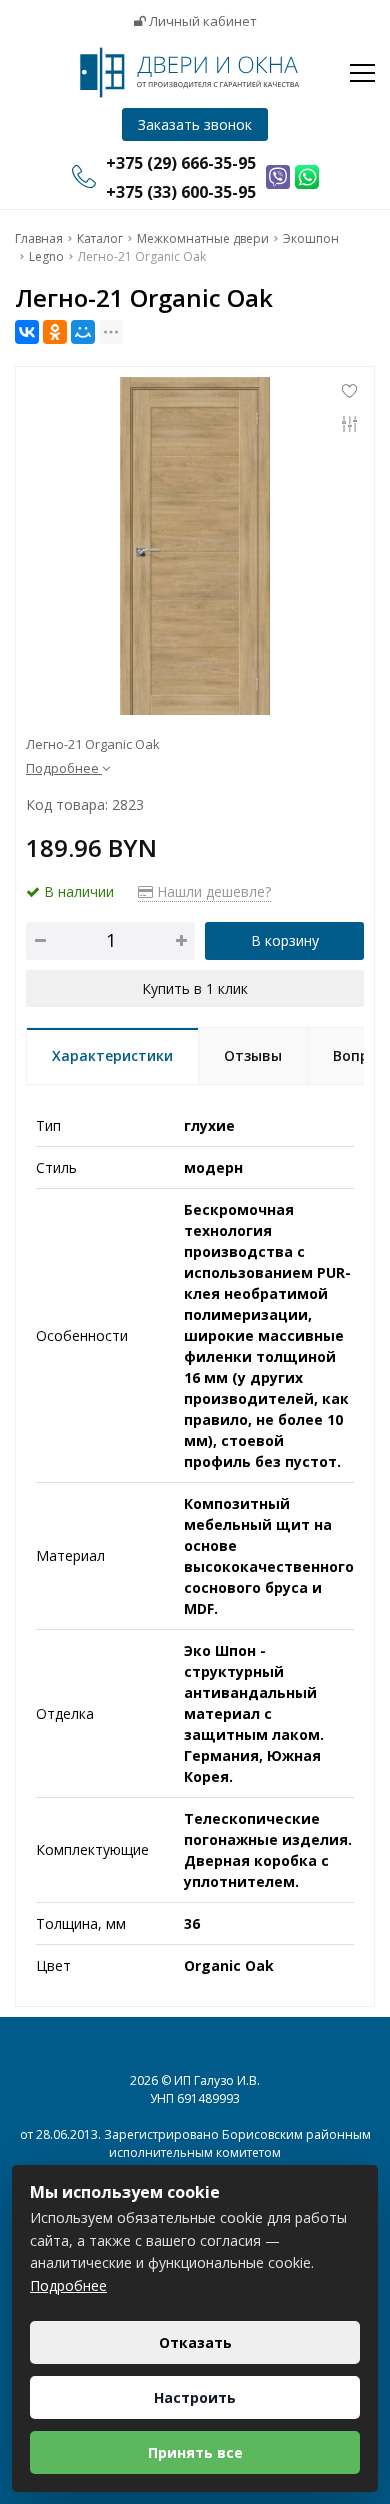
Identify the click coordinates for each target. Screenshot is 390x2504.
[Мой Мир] (83, 332)
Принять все (195, 2452)
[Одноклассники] (55, 332)
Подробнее (68, 2285)
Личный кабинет (201, 21)
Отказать (195, 2342)
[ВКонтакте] (27, 332)
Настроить (195, 2397)
